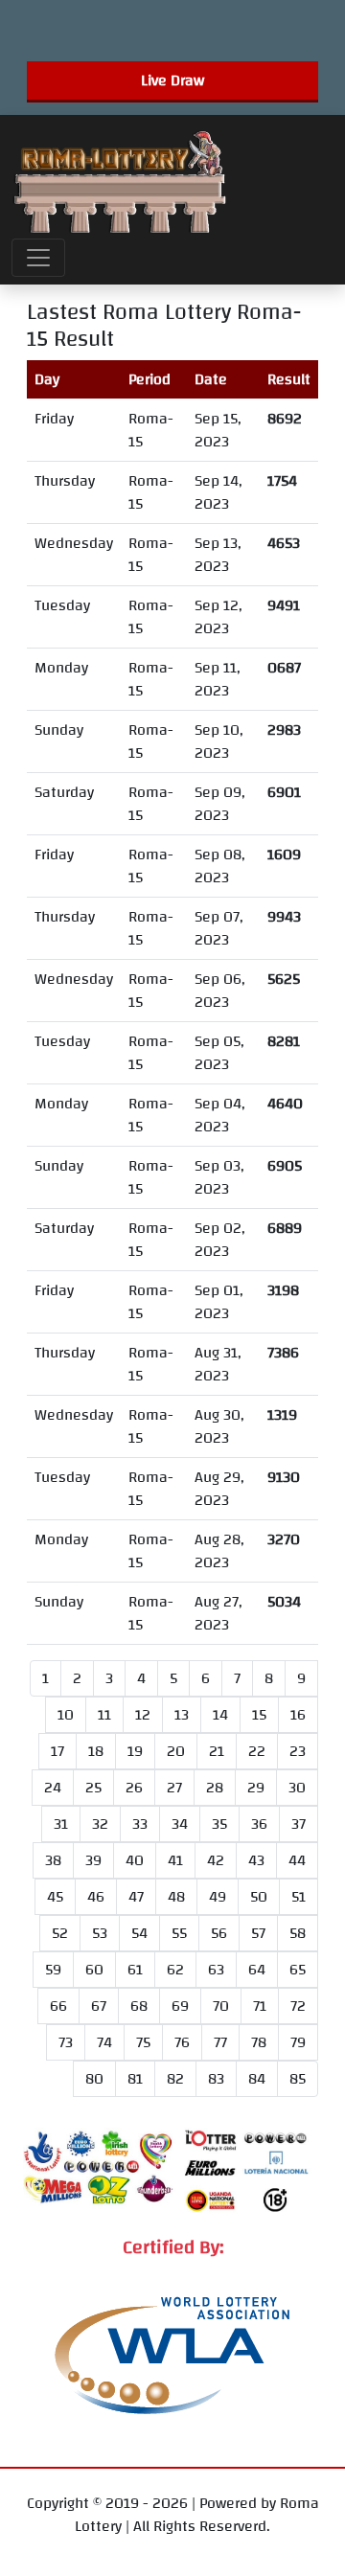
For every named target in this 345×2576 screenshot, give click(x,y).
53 (100, 1933)
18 (96, 1751)
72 (298, 2006)
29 (256, 1788)
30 (297, 1788)
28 (215, 1788)
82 (175, 2079)
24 (53, 1788)
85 (298, 2079)
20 (176, 1751)
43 (256, 1860)
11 (104, 1715)
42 (216, 1860)
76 (182, 2042)
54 (139, 1933)
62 (175, 1970)
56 (219, 1933)
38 (53, 1860)
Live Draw (172, 80)
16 (298, 1715)
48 (176, 1897)
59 (53, 1970)
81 (135, 2079)
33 (140, 1824)
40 (135, 1860)
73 (66, 2042)
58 (298, 1933)
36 (259, 1824)
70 (221, 2006)
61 (135, 1970)
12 (143, 1715)
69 (180, 2006)
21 (217, 1751)
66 (58, 2006)
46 (96, 1897)
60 (94, 1970)
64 (257, 1970)
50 (259, 1897)
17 (57, 1751)
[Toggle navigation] (38, 258)
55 (179, 1933)
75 (143, 2042)
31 (61, 1824)
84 (257, 2079)
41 (175, 1860)
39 (93, 1860)
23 (298, 1751)
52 (60, 1933)
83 (216, 2079)
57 (258, 1933)
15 (259, 1715)
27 (174, 1788)
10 (66, 1715)
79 (298, 2042)
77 (220, 2042)
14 (220, 1715)
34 (180, 1824)
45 (55, 1897)
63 (216, 1970)
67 (99, 2006)
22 (257, 1751)
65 (298, 1970)
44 (297, 1860)
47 (136, 1897)
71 (260, 2006)
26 (134, 1788)
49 (218, 1897)
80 (94, 2079)
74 (104, 2042)
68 (139, 2006)
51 (299, 1897)
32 (100, 1824)
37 (299, 1824)
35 (219, 1824)
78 (259, 2042)
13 (182, 1715)
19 (135, 1751)
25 (93, 1788)
